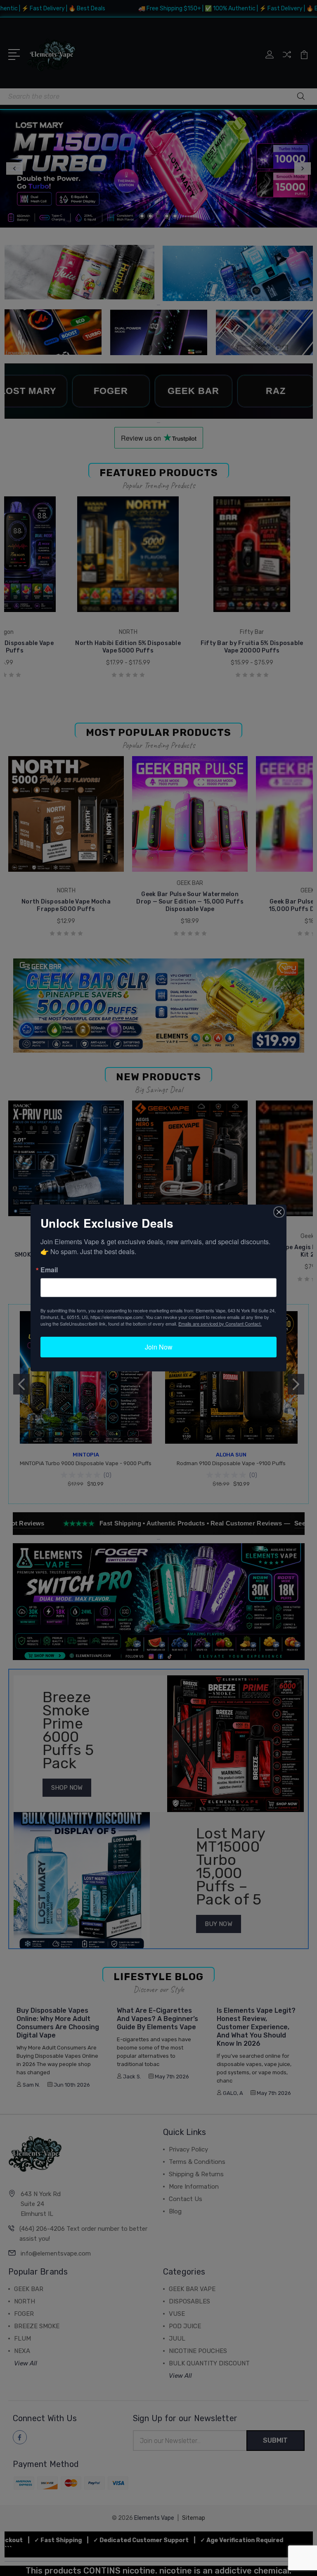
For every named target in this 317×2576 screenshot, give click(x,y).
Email (49, 1270)
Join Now (159, 1347)
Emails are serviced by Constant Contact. (220, 1324)
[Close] (279, 1212)
